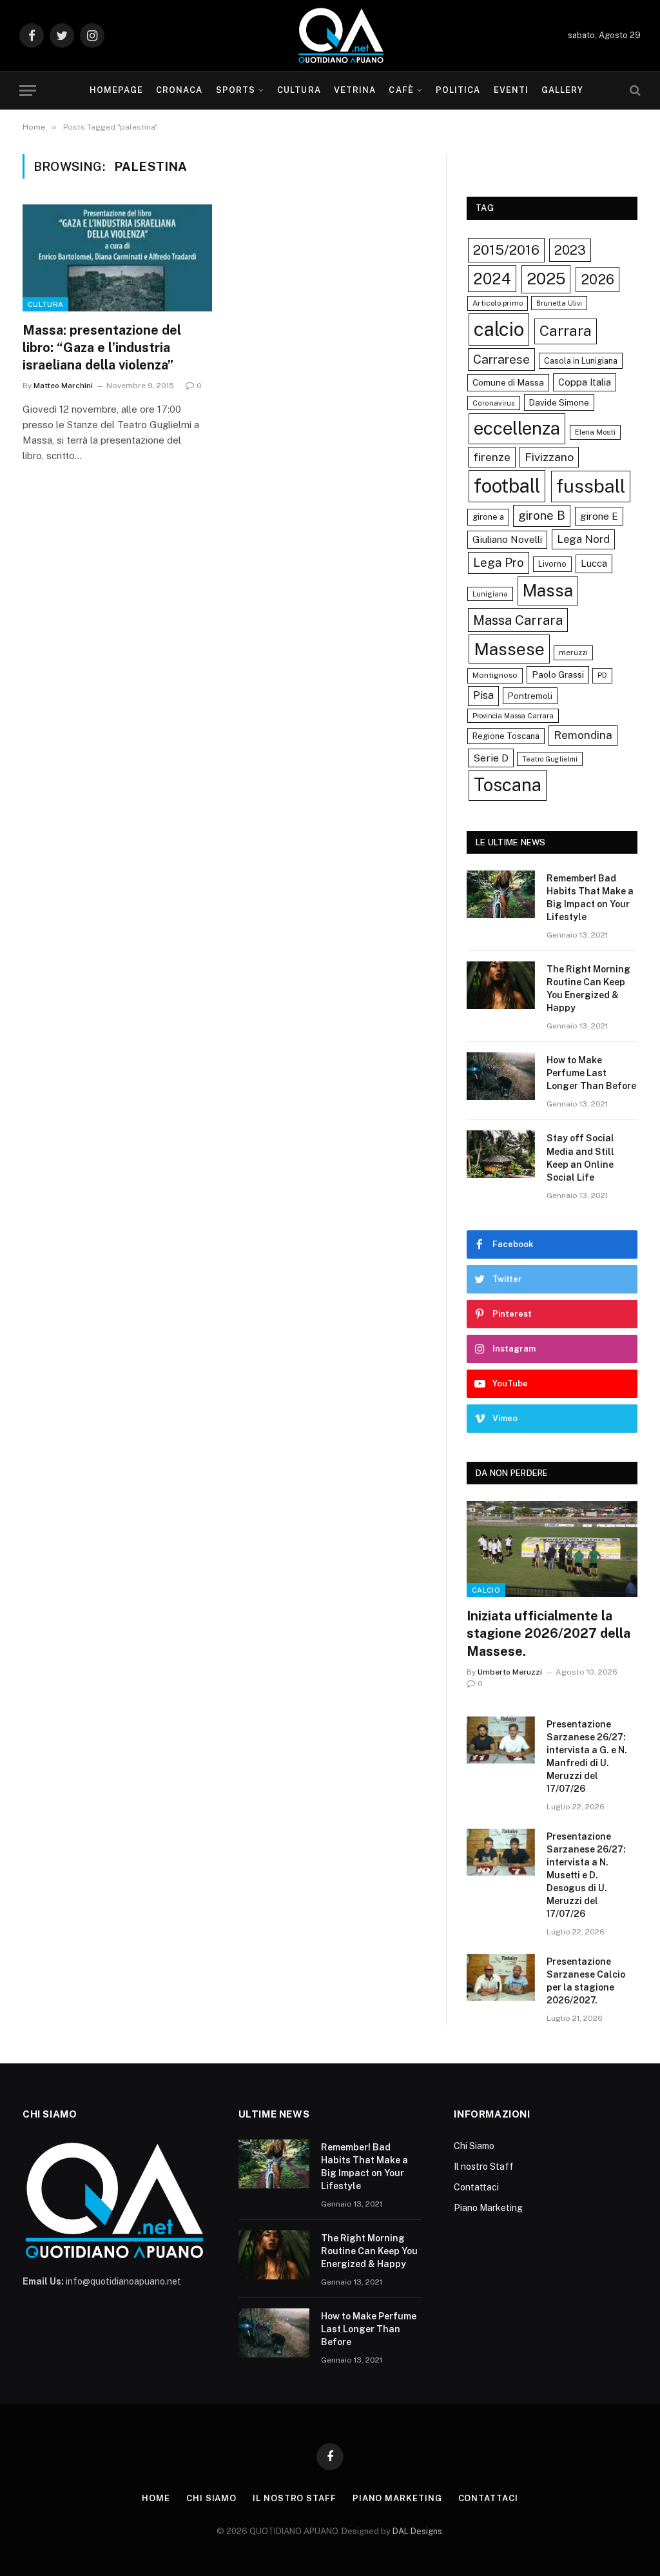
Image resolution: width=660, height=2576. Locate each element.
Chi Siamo (474, 2146)
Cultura (299, 90)
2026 (597, 279)
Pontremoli (530, 696)
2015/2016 (506, 250)
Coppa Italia (585, 382)
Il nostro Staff (484, 2167)
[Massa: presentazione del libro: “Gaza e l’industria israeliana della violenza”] (117, 258)
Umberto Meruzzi (510, 1672)
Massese (509, 649)
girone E (599, 516)
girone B (542, 515)
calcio (499, 329)
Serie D (491, 758)
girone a (488, 517)
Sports (236, 90)
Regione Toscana (506, 736)
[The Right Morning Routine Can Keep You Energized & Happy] (501, 985)
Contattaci (476, 2187)
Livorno (552, 564)
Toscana (508, 785)
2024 (492, 279)
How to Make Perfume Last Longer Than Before (591, 1073)
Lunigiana (490, 594)
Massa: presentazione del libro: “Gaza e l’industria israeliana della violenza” (102, 348)
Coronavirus (494, 403)
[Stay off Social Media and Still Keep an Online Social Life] (501, 1154)
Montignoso (495, 675)
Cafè (401, 90)
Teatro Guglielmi (550, 759)
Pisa (483, 695)
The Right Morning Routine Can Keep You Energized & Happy (588, 988)
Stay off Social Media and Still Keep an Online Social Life (580, 1157)
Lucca (594, 563)
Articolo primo (498, 303)
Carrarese (501, 359)
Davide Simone (559, 402)
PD (602, 675)
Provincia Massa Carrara (513, 716)
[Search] (634, 91)
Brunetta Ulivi (559, 303)
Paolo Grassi (558, 674)
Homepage (116, 90)
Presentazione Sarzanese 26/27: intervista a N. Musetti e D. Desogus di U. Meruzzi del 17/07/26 (586, 1875)
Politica (458, 90)
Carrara (566, 331)
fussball (591, 486)
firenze (492, 457)
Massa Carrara (518, 620)
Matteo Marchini (63, 386)
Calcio (486, 1590)
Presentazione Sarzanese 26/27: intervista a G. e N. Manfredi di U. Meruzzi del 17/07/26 (587, 1756)
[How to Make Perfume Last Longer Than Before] (501, 1076)
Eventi (511, 90)
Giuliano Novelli (507, 539)
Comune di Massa (508, 382)
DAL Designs (417, 2531)
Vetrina (355, 90)
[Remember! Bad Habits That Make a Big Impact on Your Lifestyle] (501, 894)
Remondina (583, 735)
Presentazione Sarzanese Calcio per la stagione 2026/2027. (586, 1981)
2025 (546, 279)
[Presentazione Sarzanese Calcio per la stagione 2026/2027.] (501, 1977)
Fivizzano (549, 457)
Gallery (562, 90)
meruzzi (573, 653)
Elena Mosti (595, 432)
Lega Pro (499, 562)
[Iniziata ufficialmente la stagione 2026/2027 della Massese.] (552, 1549)
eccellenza (517, 428)
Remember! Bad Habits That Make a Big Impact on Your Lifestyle (590, 898)
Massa (548, 591)
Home (156, 2498)
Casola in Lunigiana (581, 361)
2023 (570, 250)
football (507, 486)
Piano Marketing (488, 2208)
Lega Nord (583, 539)
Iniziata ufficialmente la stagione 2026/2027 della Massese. (548, 1633)
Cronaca (179, 90)
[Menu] (28, 91)
